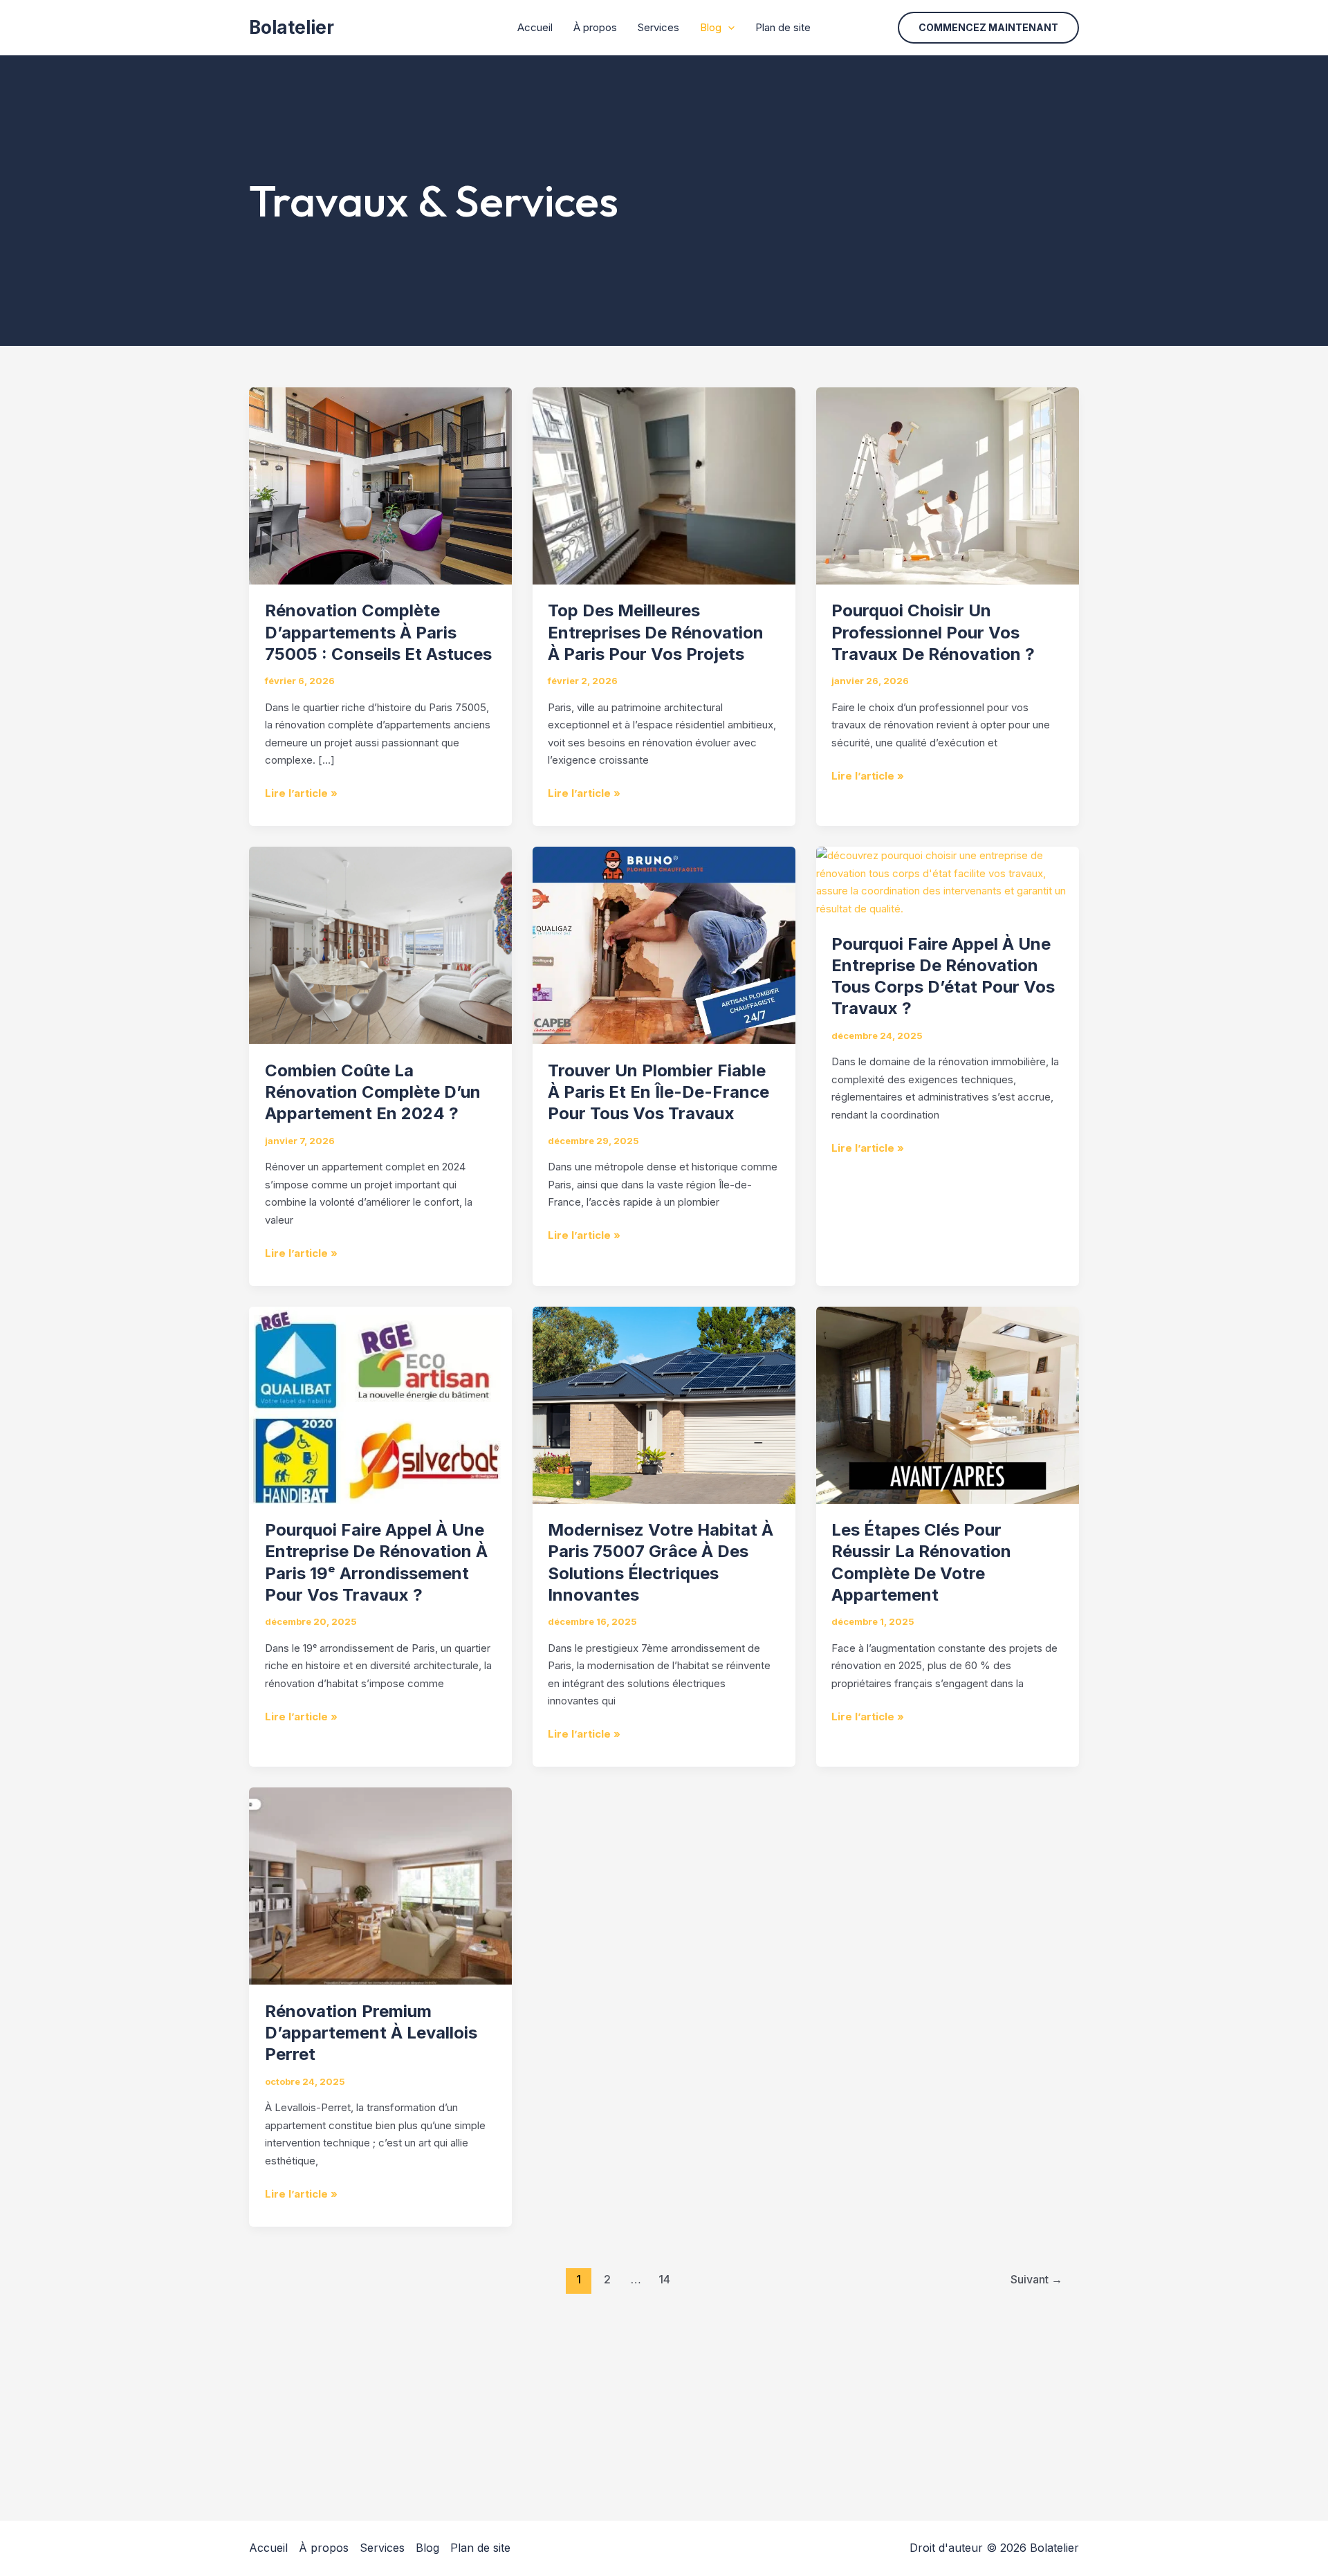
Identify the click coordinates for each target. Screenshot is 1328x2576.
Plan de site (783, 27)
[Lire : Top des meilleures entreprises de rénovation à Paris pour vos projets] (664, 485)
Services (658, 27)
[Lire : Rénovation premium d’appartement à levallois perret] (380, 1885)
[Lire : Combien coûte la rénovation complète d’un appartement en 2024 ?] (380, 945)
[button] (988, 28)
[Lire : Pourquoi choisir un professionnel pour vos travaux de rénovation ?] (948, 485)
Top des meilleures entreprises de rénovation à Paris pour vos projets (656, 632)
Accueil (535, 27)
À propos (595, 27)
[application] (728, 28)
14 (664, 2280)
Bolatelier (292, 27)
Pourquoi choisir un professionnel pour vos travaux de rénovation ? (933, 632)
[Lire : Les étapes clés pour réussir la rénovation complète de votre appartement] (948, 1404)
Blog (711, 27)
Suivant (1036, 2280)
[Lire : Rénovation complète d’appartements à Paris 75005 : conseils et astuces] (380, 485)
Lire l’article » (301, 792)
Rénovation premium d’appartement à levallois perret (371, 2033)
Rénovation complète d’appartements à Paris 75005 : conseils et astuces (378, 632)
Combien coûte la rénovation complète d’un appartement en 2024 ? (373, 1092)
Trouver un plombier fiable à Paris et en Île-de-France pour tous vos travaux (658, 1092)
